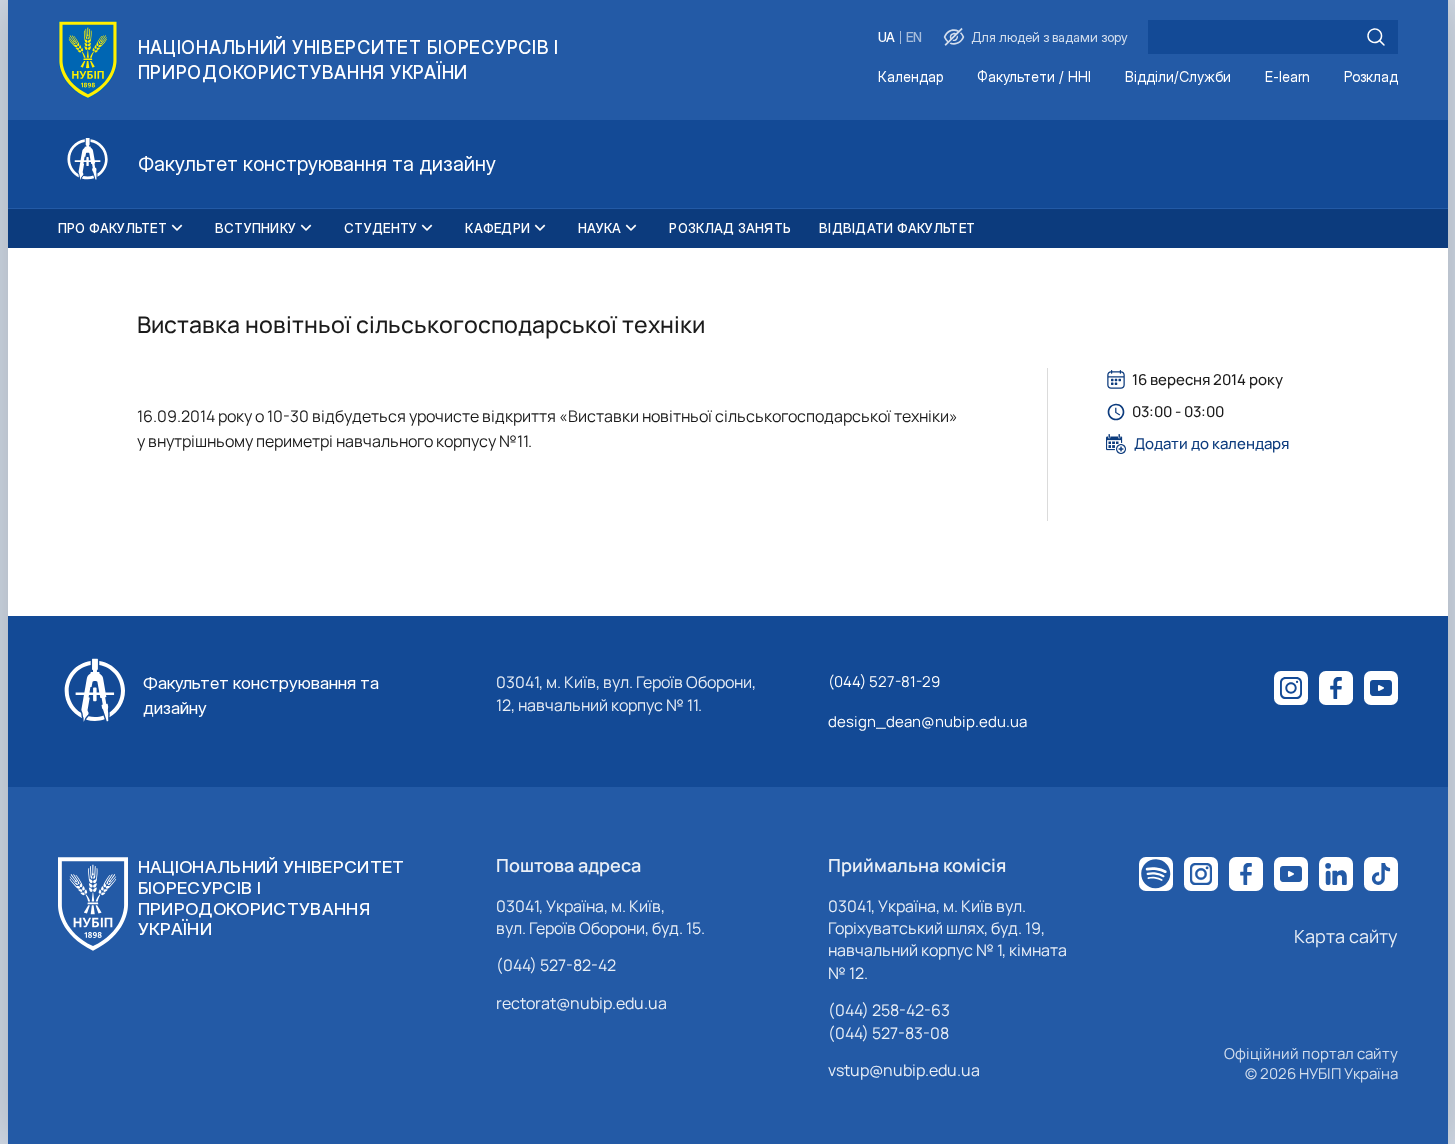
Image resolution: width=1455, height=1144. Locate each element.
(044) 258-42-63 (889, 1010)
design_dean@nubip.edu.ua (927, 721)
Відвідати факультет (897, 228)
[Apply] (1376, 37)
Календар (910, 77)
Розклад (1371, 77)
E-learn (1287, 77)
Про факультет (112, 228)
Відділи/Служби (1178, 77)
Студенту (380, 228)
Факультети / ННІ (1034, 77)
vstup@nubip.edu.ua (904, 1070)
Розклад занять (730, 228)
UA (886, 37)
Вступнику (255, 228)
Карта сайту (1346, 936)
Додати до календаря (1211, 444)
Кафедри (497, 228)
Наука (599, 228)
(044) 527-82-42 (556, 965)
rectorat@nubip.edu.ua (581, 1003)
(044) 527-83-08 (888, 1033)
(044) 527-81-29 (884, 681)
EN (914, 37)
